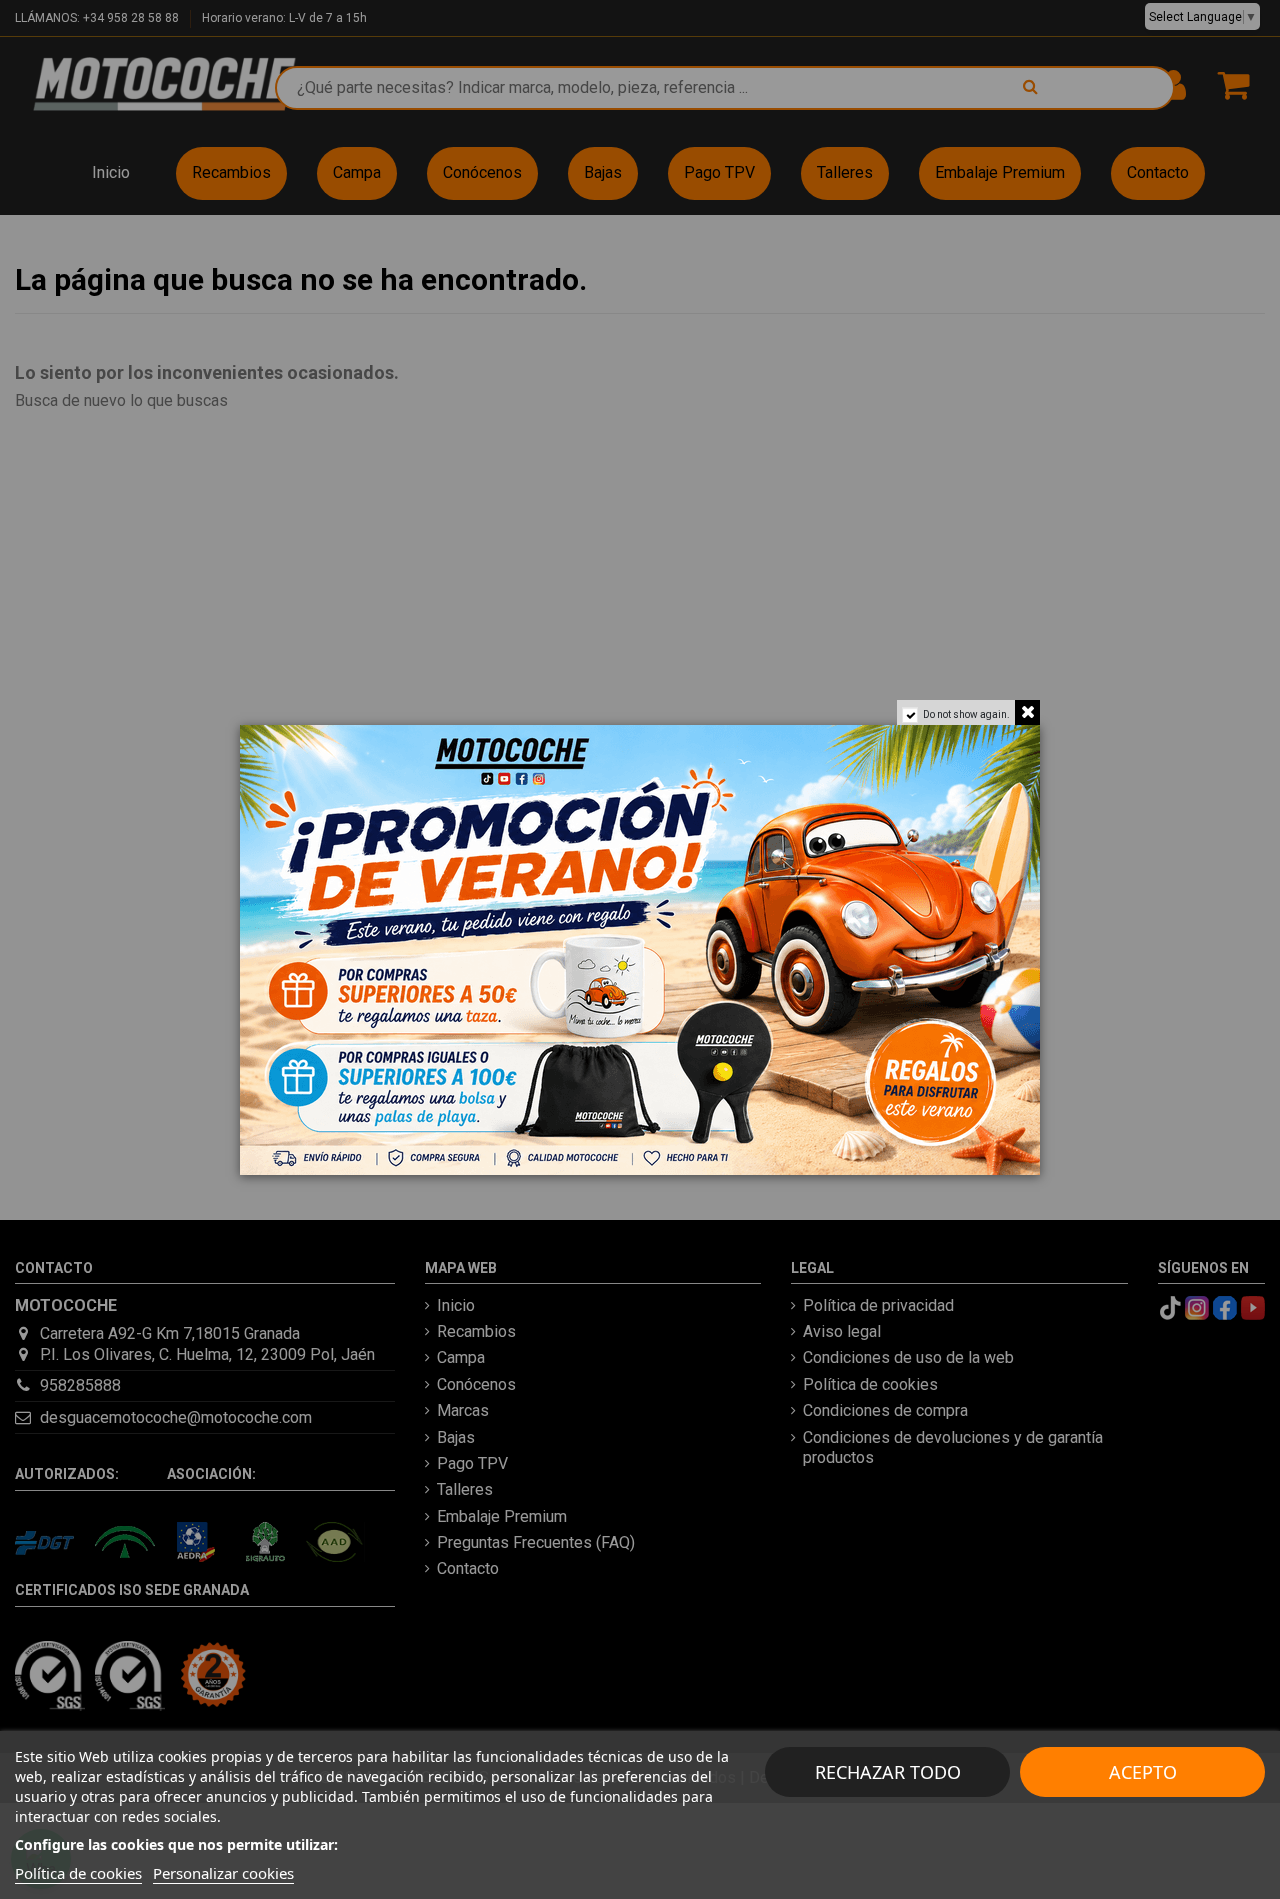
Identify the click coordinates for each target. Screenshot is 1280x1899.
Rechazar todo (888, 1772)
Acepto (1143, 1772)
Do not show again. (966, 714)
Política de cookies (78, 1873)
